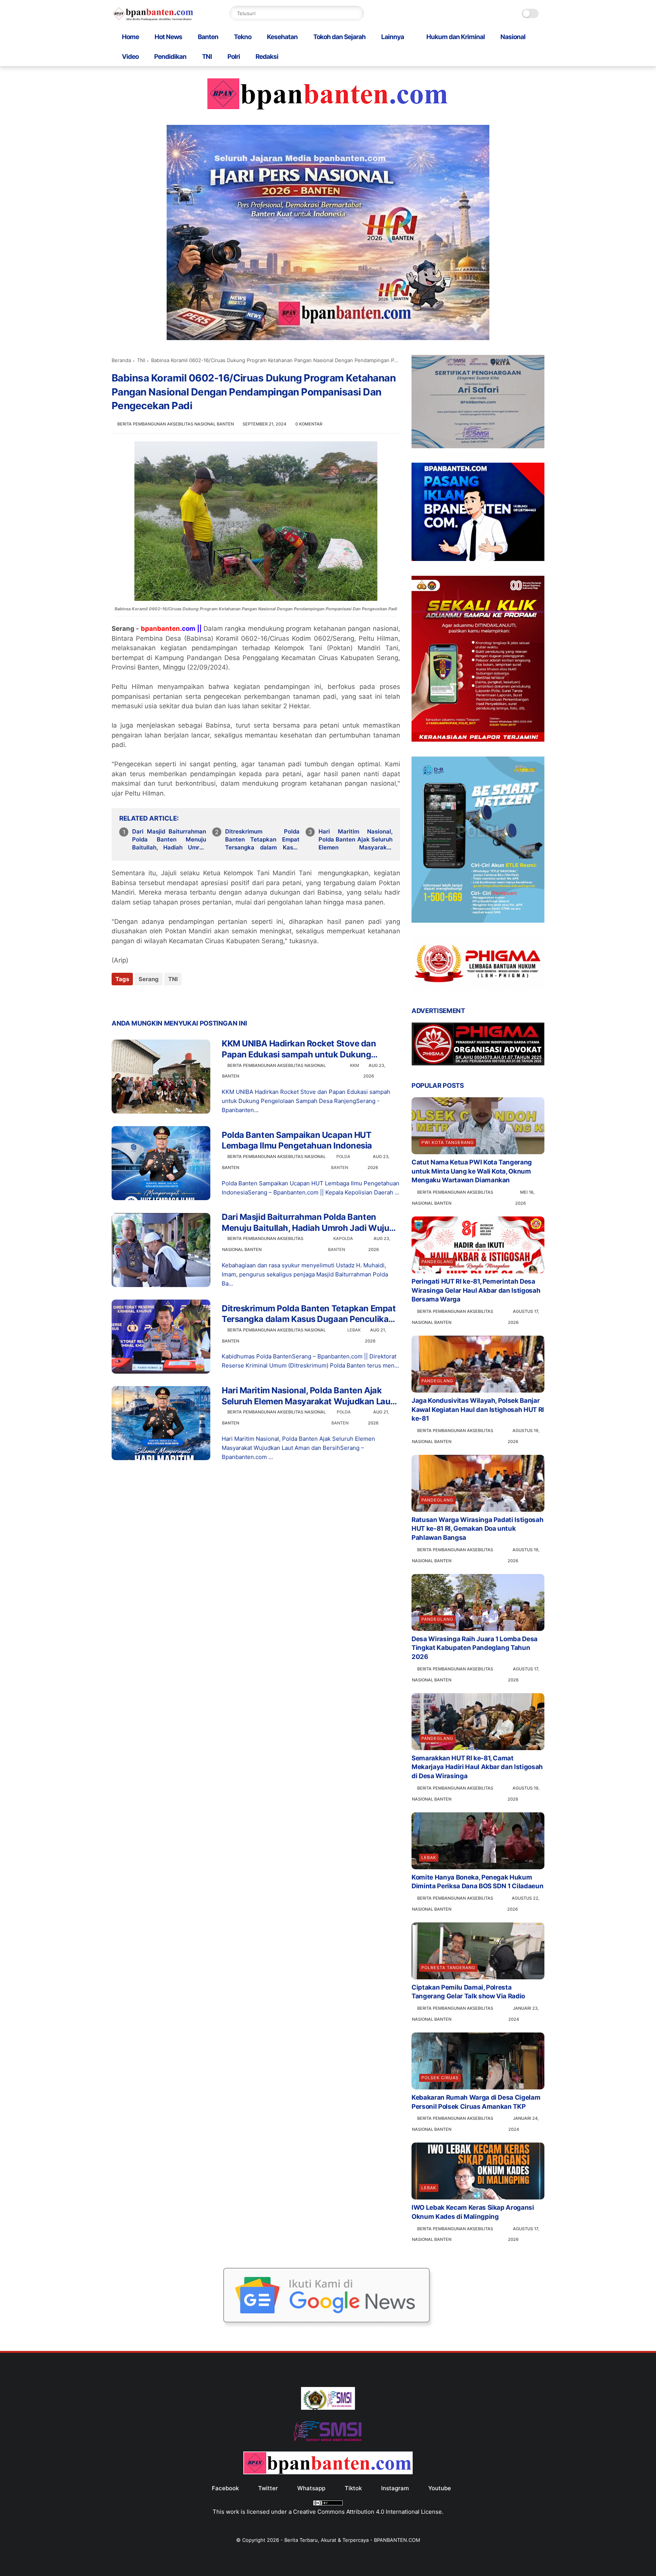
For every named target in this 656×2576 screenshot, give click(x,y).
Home (130, 37)
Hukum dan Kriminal (456, 37)
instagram (395, 2488)
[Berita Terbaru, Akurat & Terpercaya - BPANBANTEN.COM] (153, 19)
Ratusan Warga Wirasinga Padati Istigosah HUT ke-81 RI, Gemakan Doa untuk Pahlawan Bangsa (477, 1529)
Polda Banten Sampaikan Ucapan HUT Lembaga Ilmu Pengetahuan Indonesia (297, 1140)
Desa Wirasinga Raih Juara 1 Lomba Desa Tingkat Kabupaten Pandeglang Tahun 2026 (475, 1648)
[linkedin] (179, 1000)
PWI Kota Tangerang (448, 1142)
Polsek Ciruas (440, 2078)
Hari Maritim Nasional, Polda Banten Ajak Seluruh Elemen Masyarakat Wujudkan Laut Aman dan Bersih (356, 840)
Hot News (168, 37)
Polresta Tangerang (448, 1968)
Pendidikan (170, 57)
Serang (149, 979)
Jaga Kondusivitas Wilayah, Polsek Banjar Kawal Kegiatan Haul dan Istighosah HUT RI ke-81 (478, 1410)
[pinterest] (164, 1000)
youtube (440, 2488)
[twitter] (133, 1000)
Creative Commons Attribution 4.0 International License (367, 2512)
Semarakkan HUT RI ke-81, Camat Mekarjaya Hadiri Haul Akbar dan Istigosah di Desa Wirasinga (477, 1767)
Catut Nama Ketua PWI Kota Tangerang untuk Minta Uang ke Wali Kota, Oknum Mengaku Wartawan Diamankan (472, 1171)
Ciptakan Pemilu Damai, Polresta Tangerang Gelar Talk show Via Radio (468, 1992)
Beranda (121, 360)
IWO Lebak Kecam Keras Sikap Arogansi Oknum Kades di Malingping (473, 2212)
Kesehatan (282, 37)
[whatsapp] (149, 1000)
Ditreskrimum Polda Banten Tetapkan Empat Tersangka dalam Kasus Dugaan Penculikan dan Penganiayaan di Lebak (262, 840)
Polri (234, 57)
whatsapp (311, 2488)
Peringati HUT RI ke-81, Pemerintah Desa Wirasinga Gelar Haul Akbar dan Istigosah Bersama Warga (476, 1290)
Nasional (513, 37)
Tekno (243, 37)
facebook (225, 2488)
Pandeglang (437, 1262)
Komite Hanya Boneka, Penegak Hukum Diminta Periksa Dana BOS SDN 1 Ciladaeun (477, 1882)
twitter (268, 2488)
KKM (355, 1065)
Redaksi (267, 57)
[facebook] (118, 1000)
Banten (208, 37)
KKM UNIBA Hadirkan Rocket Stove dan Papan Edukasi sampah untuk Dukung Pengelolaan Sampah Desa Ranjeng (299, 1049)
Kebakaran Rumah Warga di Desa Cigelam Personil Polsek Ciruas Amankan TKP (476, 2102)
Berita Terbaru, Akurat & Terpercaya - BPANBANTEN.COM (352, 2540)
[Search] (356, 13)
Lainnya (393, 37)
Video (130, 57)
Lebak (354, 1330)
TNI (207, 57)
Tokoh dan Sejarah (339, 37)
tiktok (353, 2488)
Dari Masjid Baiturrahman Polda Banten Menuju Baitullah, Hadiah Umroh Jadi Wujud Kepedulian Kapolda (169, 840)
